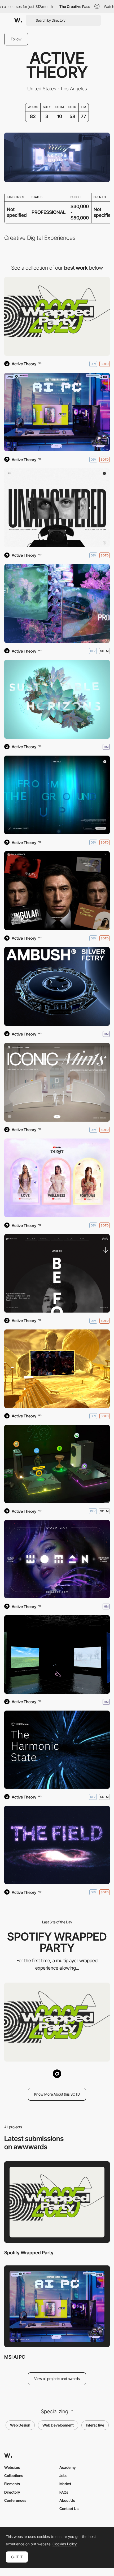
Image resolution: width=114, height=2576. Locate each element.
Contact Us (69, 2509)
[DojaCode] (57, 1559)
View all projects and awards (57, 2379)
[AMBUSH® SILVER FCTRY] (57, 987)
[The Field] (57, 1845)
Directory (12, 2492)
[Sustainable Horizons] (57, 699)
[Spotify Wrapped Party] (57, 316)
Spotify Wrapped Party (29, 2253)
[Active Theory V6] (57, 604)
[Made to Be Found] (57, 1273)
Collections (14, 2476)
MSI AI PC (15, 2357)
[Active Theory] (57, 2074)
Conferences (15, 2500)
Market (65, 2484)
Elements (12, 2484)
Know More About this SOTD (57, 2094)
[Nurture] (57, 1654)
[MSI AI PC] (57, 412)
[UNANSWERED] (57, 508)
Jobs (63, 2476)
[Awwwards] (18, 20)
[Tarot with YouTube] (57, 1178)
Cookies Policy (65, 2544)
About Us (67, 2500)
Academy (68, 2467)
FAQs (64, 2492)
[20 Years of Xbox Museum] (57, 1464)
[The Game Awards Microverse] (57, 1369)
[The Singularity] (57, 891)
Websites (12, 2467)
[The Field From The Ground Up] (57, 795)
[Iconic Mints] (57, 1082)
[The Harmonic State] (57, 1750)
